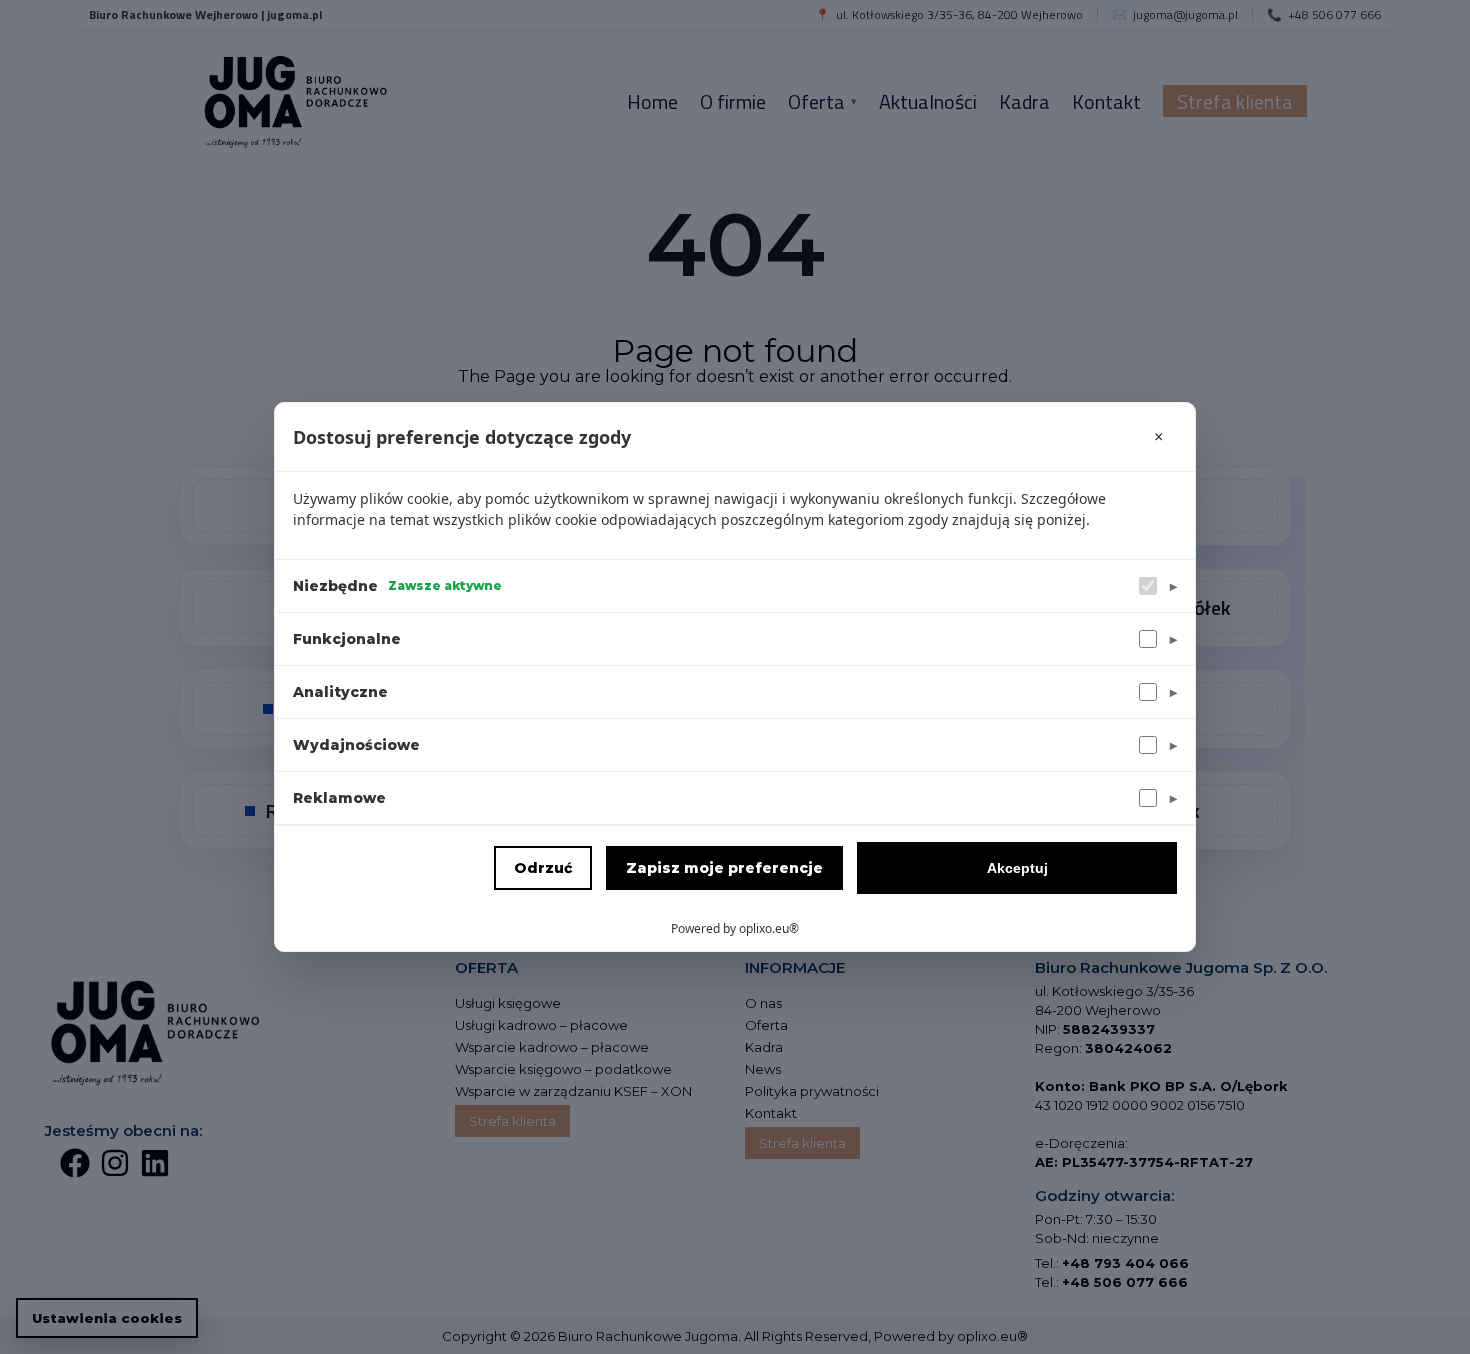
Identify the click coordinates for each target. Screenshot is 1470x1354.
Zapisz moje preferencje (724, 868)
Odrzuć (543, 868)
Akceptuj (1017, 868)
